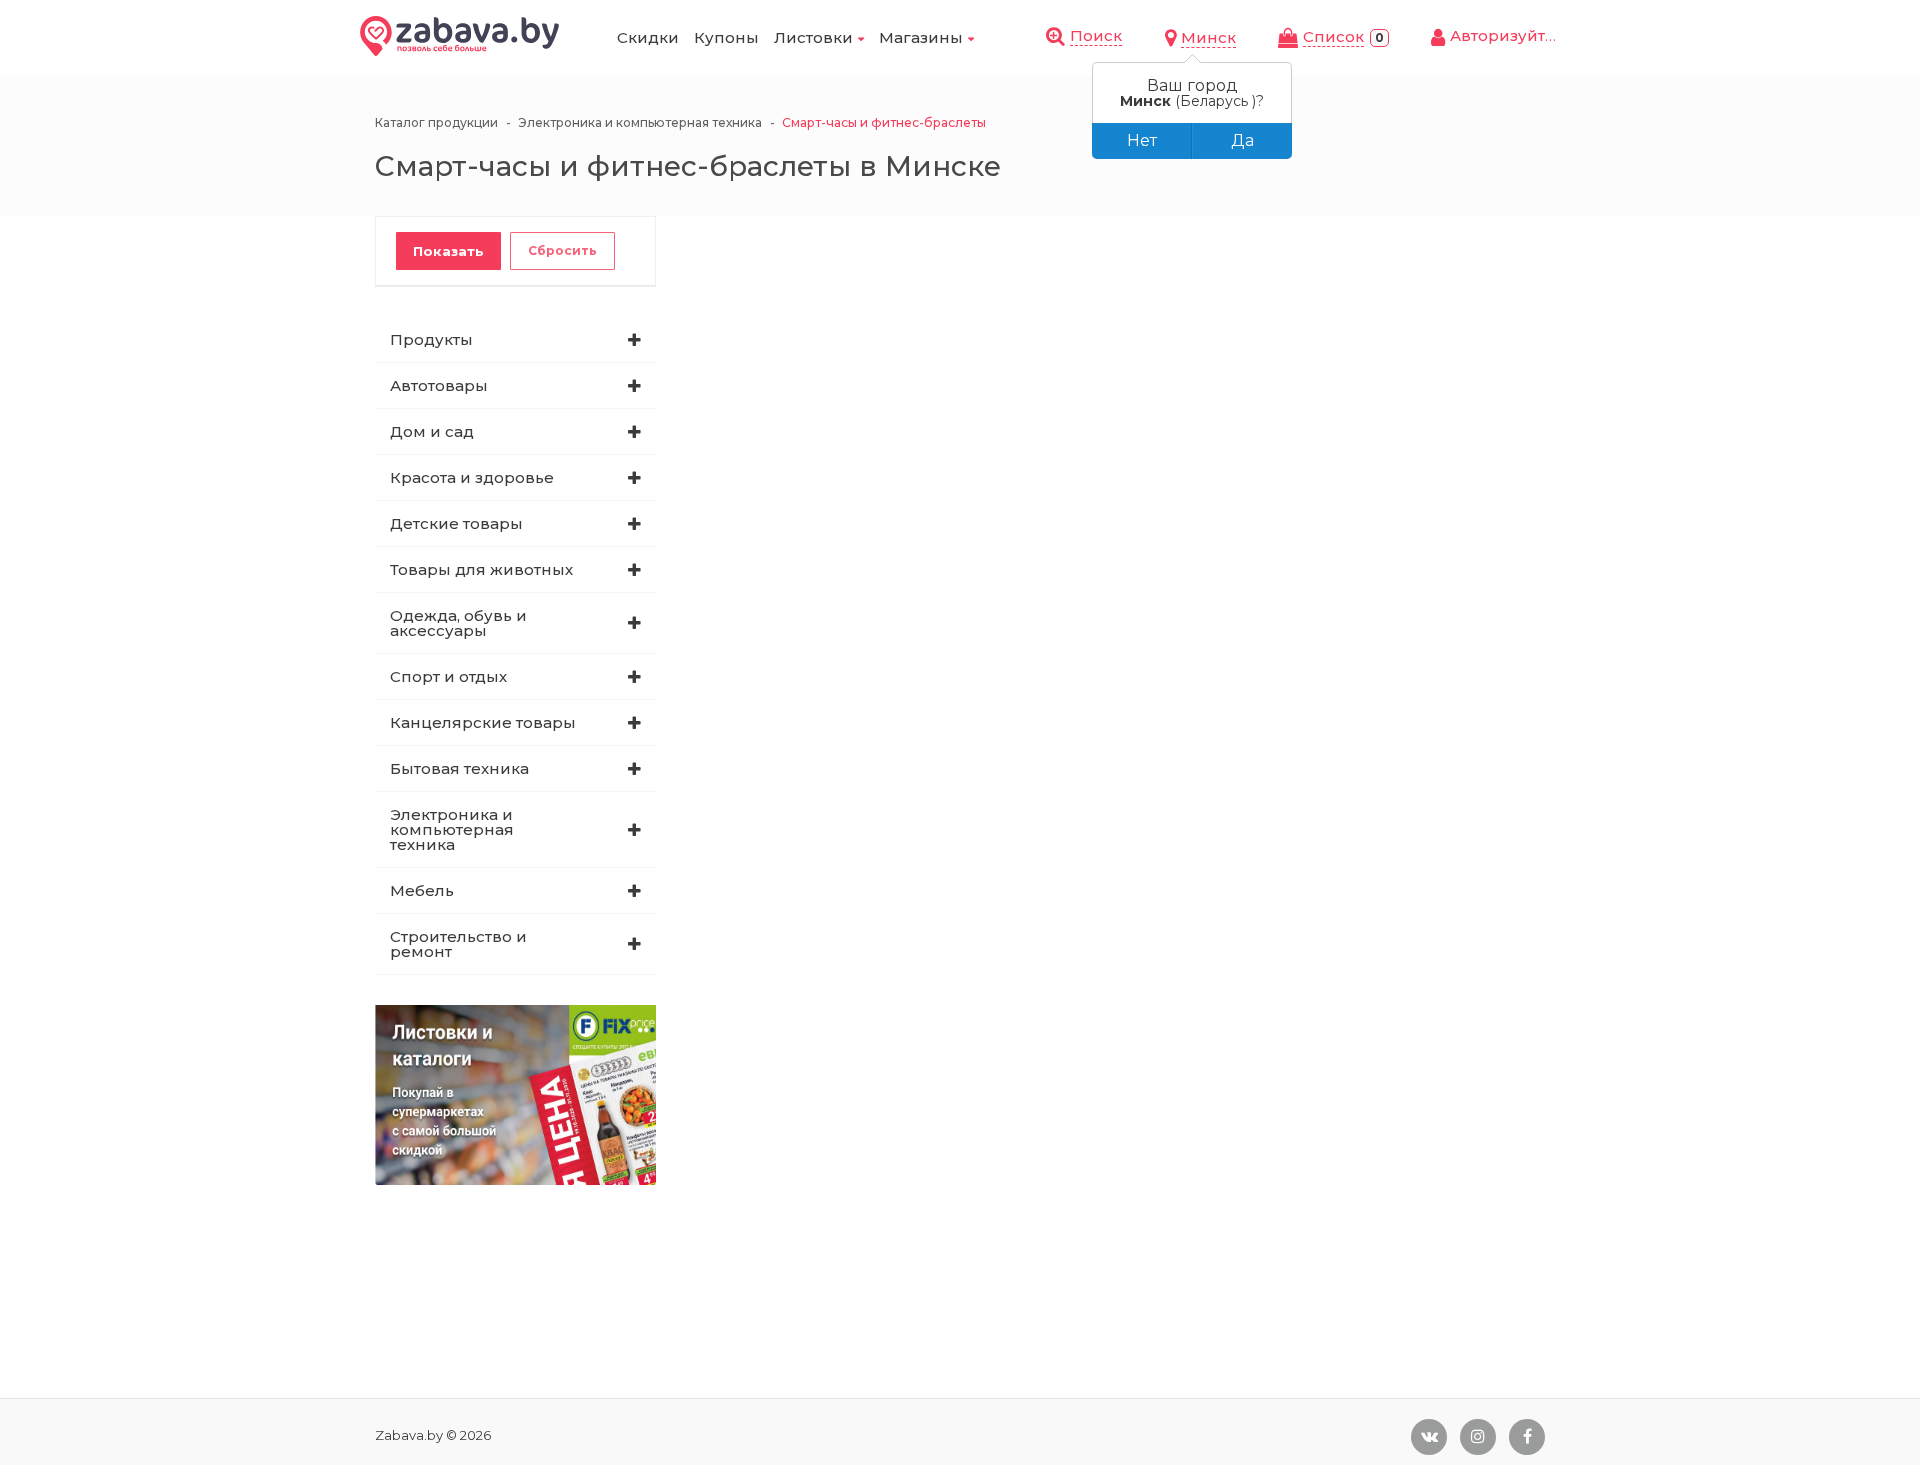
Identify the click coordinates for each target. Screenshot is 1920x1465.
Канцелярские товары (483, 722)
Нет (1142, 140)
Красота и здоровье (472, 477)
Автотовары (439, 385)
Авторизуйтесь (1511, 35)
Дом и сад (432, 431)
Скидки (648, 37)
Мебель (422, 890)
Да (1242, 140)
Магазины (921, 37)
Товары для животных (481, 569)
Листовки (813, 37)
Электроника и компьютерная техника (452, 829)
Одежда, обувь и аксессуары (458, 623)
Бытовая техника (459, 768)
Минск (1208, 37)
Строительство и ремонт (458, 944)
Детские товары (456, 523)
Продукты (431, 339)
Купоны (726, 37)
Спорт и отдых (448, 676)
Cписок (1333, 36)
